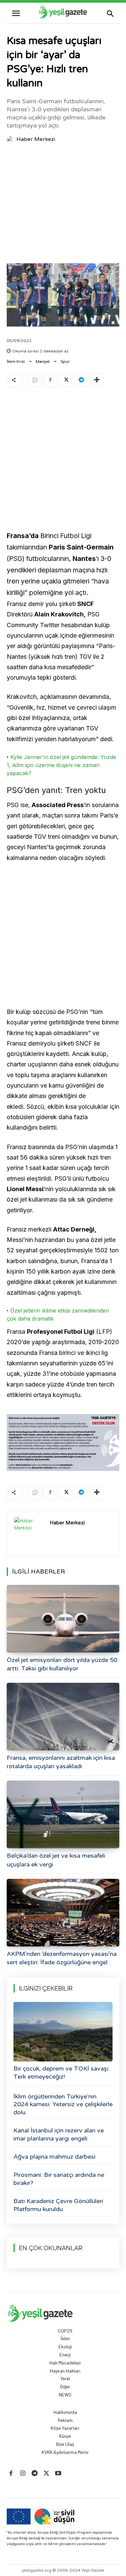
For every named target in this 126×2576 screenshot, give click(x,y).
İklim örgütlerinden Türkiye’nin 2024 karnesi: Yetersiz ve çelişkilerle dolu (63, 2104)
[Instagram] (23, 2474)
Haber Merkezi (36, 139)
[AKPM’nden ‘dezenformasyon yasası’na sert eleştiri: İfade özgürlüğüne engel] (63, 1913)
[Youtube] (58, 2474)
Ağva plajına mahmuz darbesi (54, 2157)
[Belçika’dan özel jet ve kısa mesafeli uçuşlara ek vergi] (63, 1814)
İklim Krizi (16, 362)
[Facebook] (50, 380)
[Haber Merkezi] (11, 139)
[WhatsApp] (35, 380)
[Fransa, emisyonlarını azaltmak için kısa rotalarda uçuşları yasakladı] (63, 1717)
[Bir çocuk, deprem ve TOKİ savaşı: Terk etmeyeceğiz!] (63, 2032)
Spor (65, 362)
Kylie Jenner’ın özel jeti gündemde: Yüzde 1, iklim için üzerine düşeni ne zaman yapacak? (61, 765)
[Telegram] (81, 380)
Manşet (43, 362)
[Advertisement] (63, 205)
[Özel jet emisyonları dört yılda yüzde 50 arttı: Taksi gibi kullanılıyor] (63, 1619)
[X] (66, 380)
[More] (97, 380)
